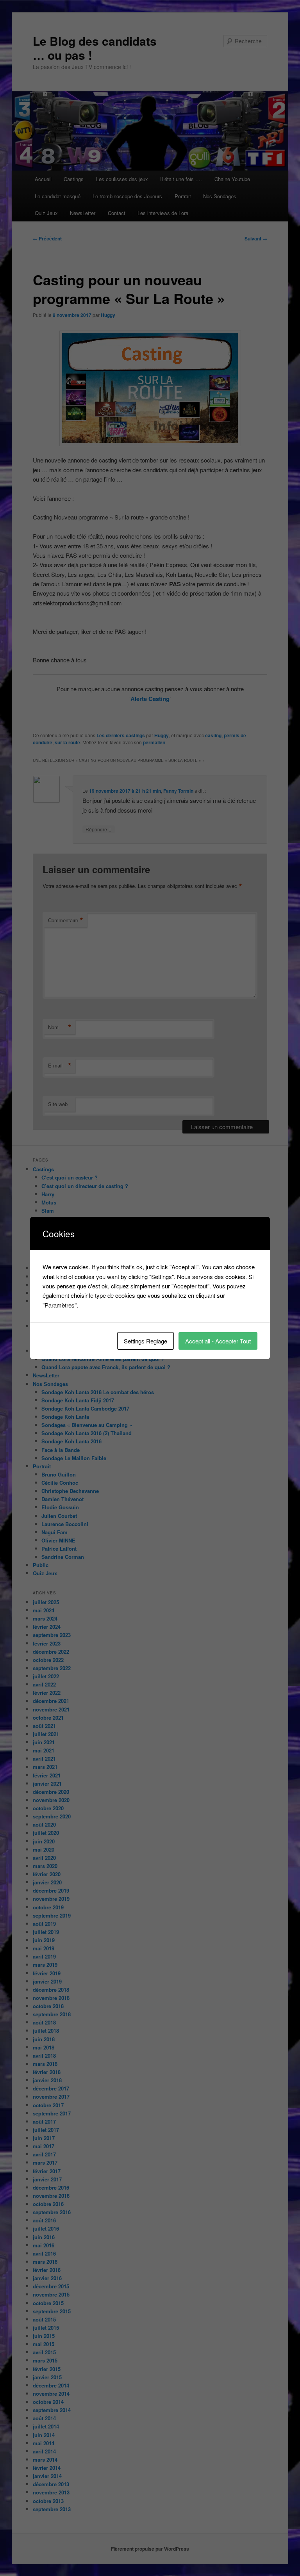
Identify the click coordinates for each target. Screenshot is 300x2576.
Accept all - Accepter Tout (218, 1341)
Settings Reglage (146, 1341)
